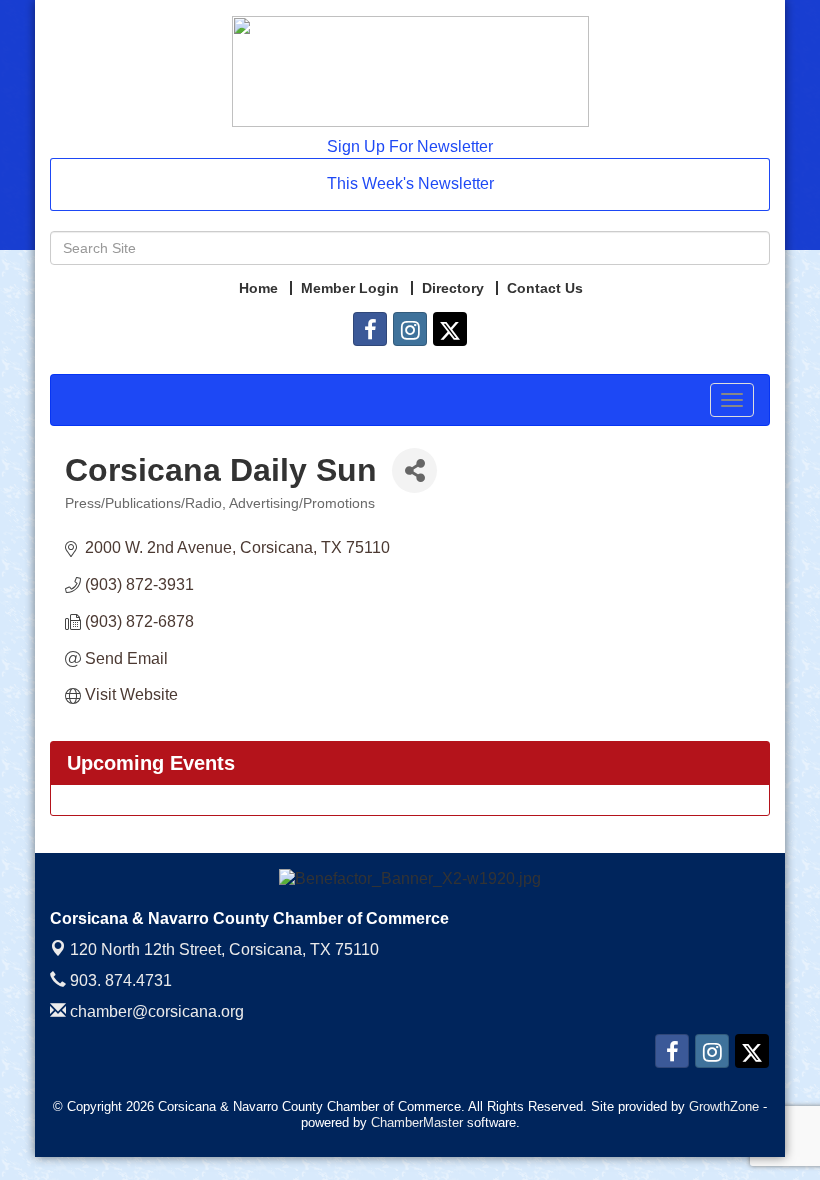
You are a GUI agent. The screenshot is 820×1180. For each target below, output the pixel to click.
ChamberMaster (417, 1122)
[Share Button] (414, 470)
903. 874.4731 (119, 980)
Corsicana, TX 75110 (224, 949)
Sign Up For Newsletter (410, 146)
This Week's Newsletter (410, 183)
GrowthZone (724, 1106)
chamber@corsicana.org (155, 1011)
